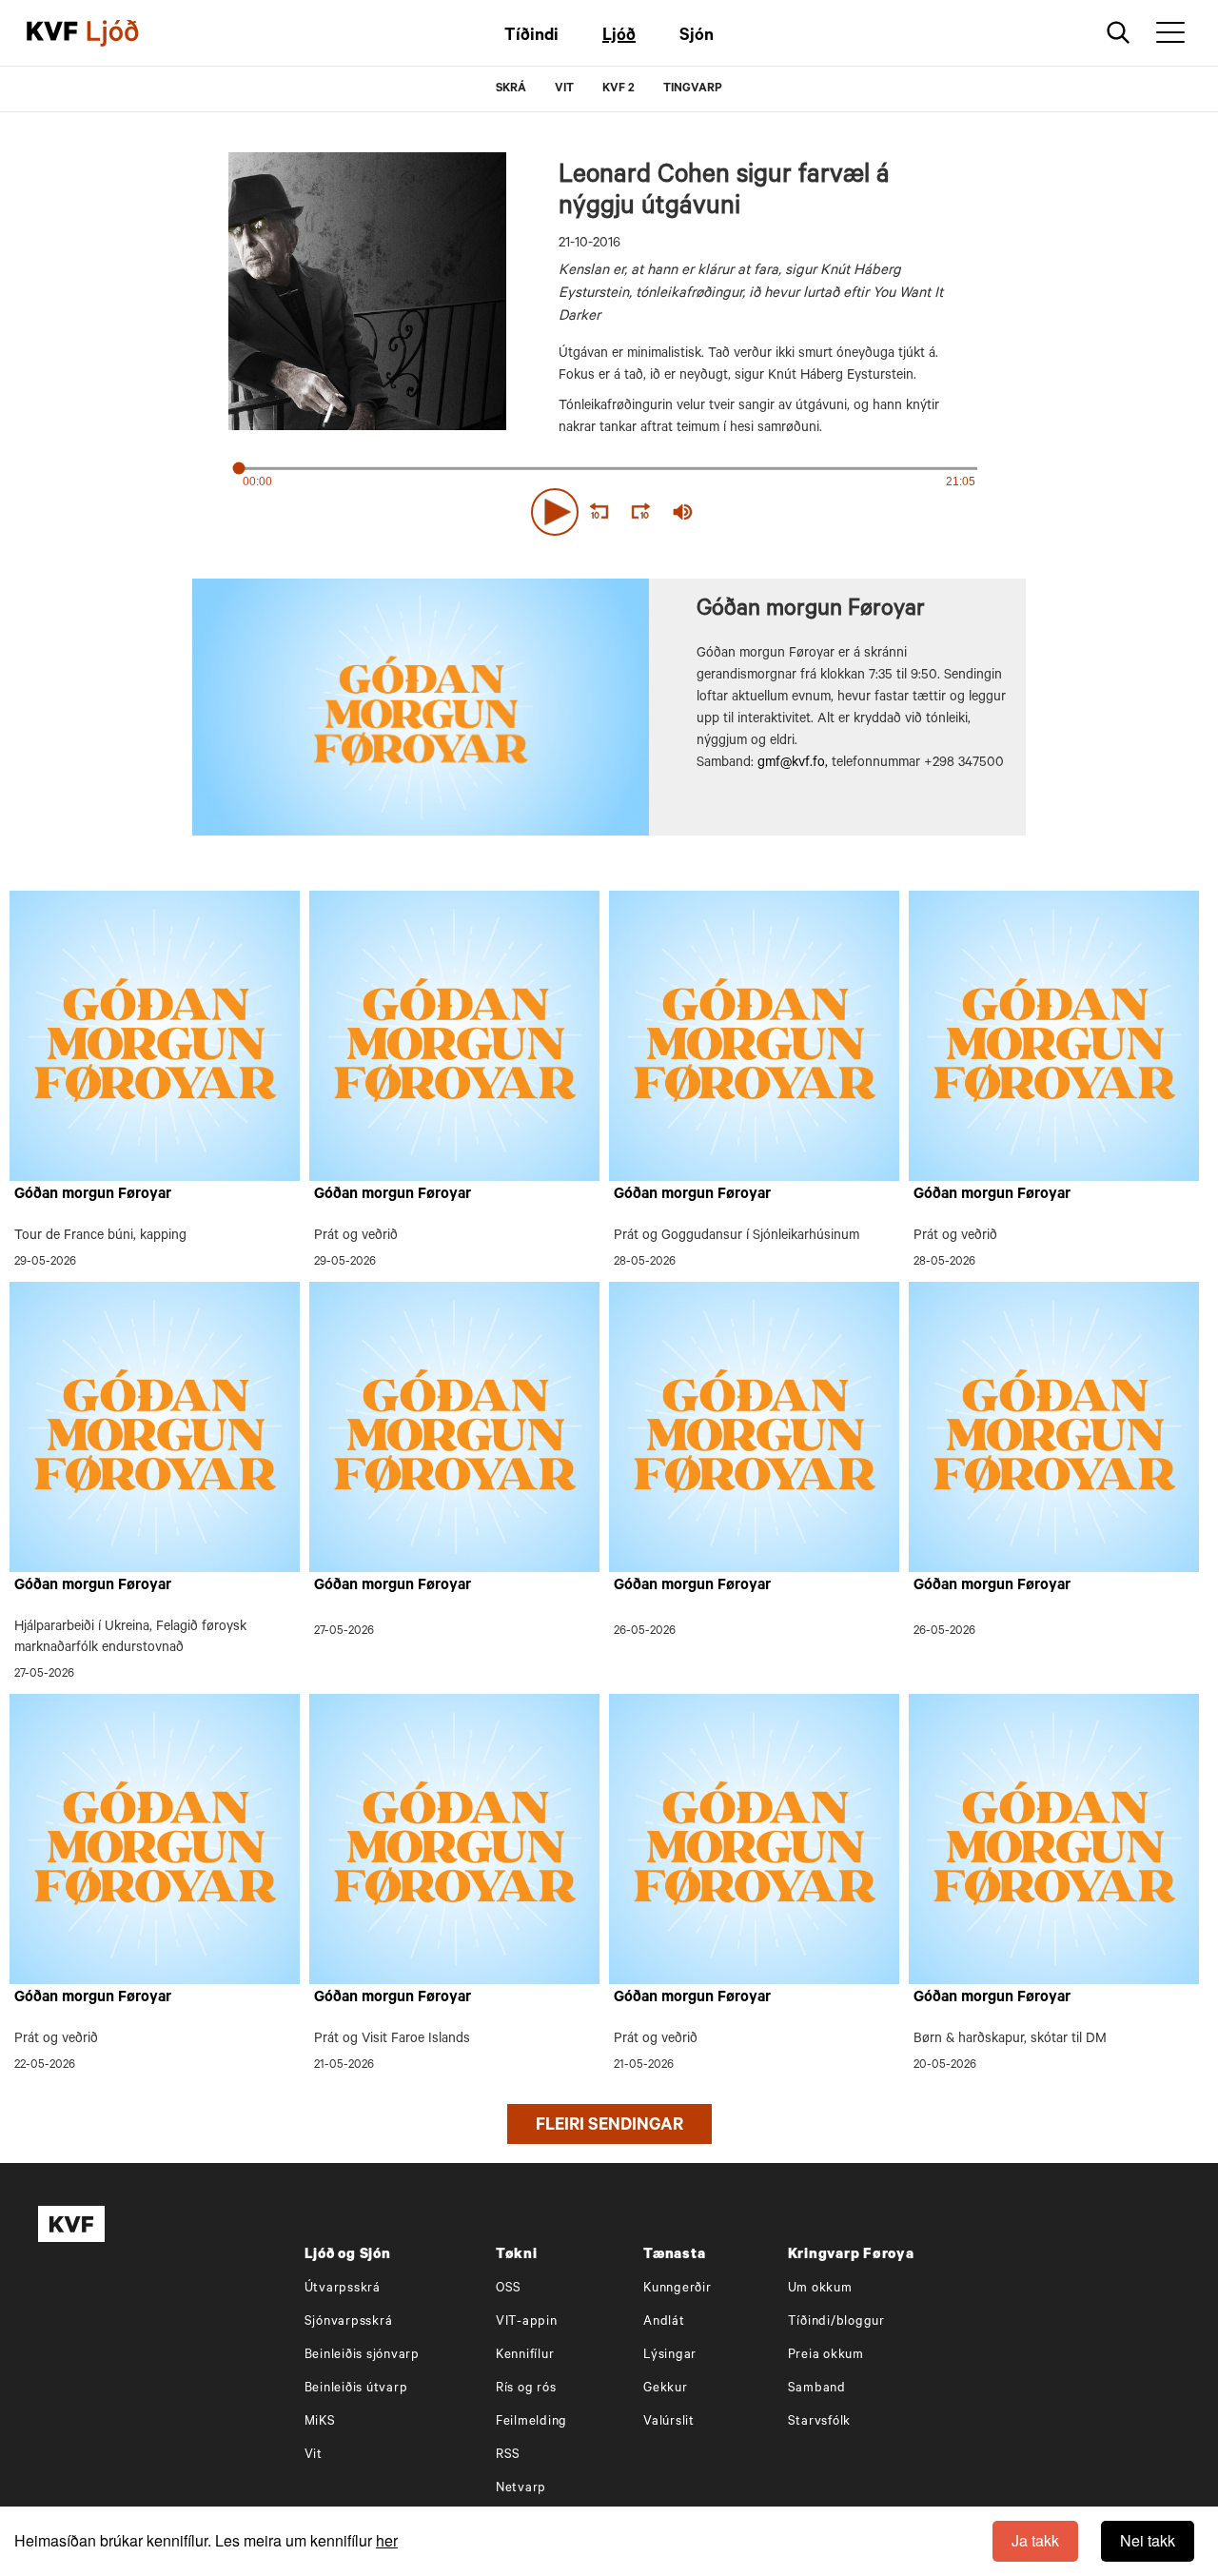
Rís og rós (526, 2389)
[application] (609, 508)
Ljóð (619, 37)
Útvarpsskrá (343, 2289)
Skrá (511, 89)
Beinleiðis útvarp (356, 2389)
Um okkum (820, 2289)
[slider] (771, 512)
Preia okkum (826, 2356)
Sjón (697, 37)
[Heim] (52, 33)
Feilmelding (531, 2422)
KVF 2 (619, 89)
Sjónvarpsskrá (349, 2322)
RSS (508, 2456)
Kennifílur (525, 2356)
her (387, 2540)
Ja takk (1035, 2540)
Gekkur (666, 2389)
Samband (817, 2389)
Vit (314, 2456)
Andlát (664, 2322)
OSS (509, 2289)
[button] (555, 512)
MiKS (320, 2422)
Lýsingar (670, 2356)
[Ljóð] (128, 33)
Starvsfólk (820, 2422)
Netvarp (521, 2489)
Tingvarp (693, 89)
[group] (683, 512)
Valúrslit (669, 2422)
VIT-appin (527, 2322)
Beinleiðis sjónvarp (362, 2356)
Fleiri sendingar (609, 2127)
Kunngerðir (678, 2289)
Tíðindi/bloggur (836, 2322)
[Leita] (1119, 33)
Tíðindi (531, 37)
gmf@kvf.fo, (793, 764)
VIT (564, 89)
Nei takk (1148, 2540)
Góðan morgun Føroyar (93, 1195)
